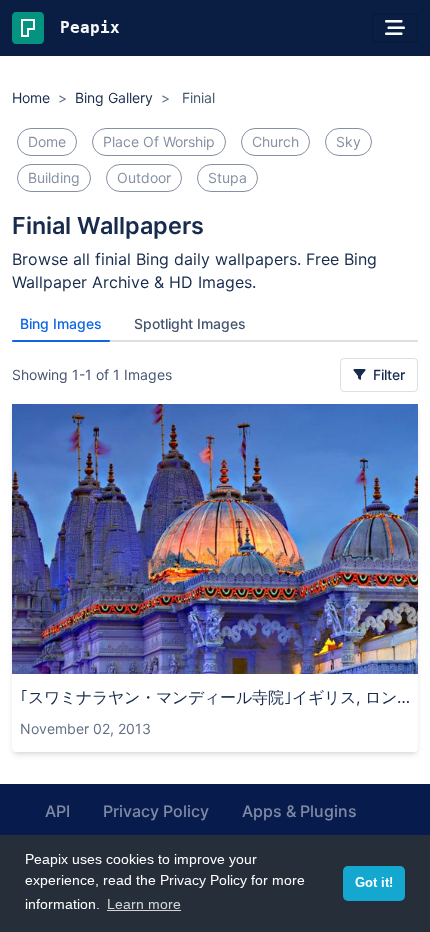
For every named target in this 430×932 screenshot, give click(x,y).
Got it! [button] (374, 883)
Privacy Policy (156, 811)
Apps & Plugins (299, 811)
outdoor (144, 177)
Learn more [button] (144, 904)
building (54, 177)
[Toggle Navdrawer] (395, 28)
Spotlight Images (190, 323)
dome (47, 141)
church (275, 141)
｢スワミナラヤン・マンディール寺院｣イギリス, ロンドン (215, 697)
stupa (227, 177)
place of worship (159, 141)
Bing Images (61, 323)
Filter (387, 374)
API (57, 811)
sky (348, 141)
